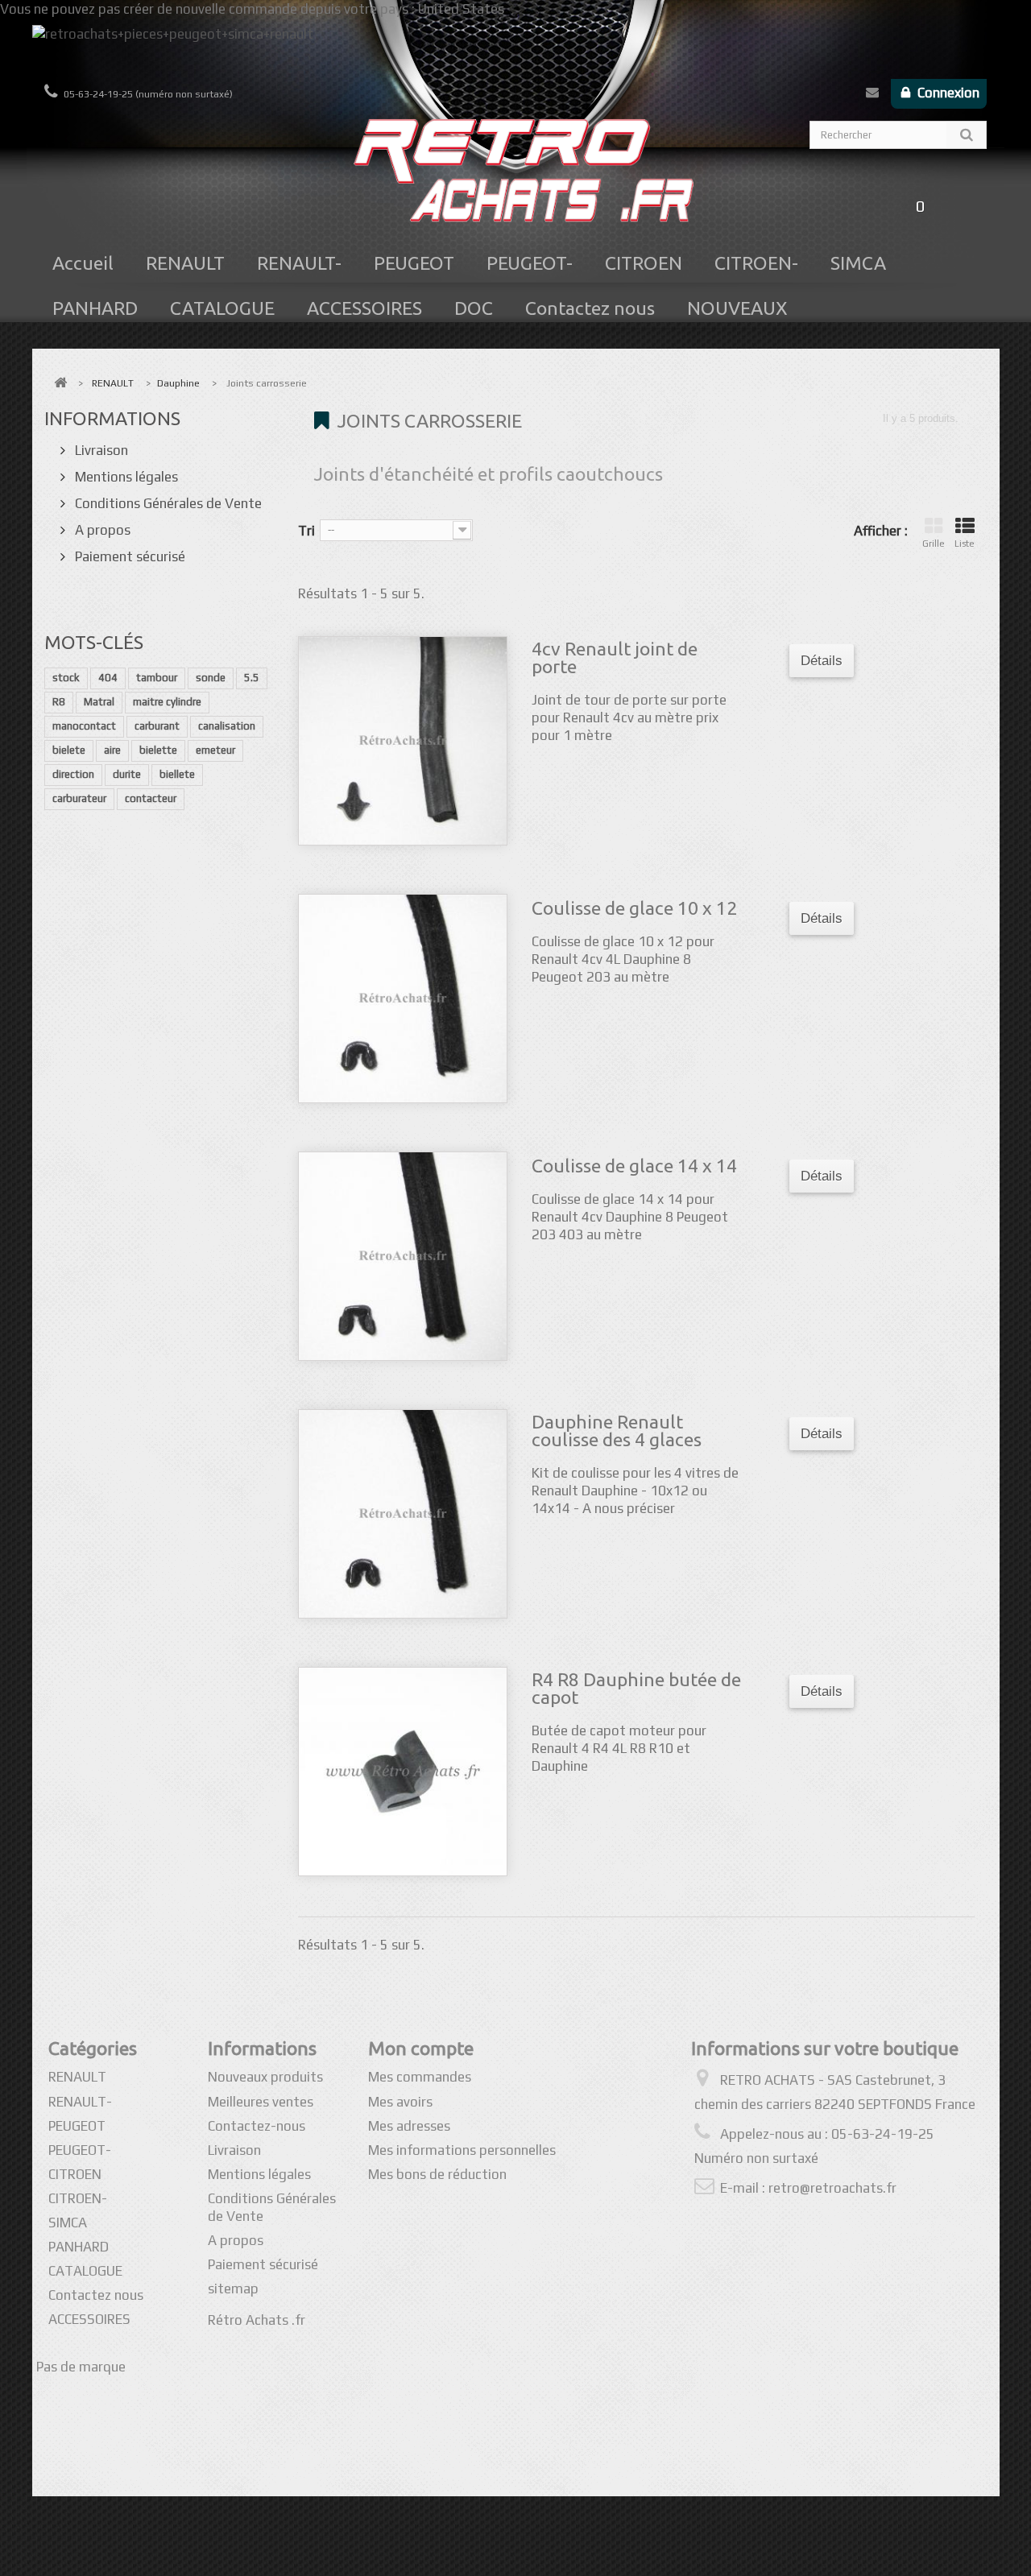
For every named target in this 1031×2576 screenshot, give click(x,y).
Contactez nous (590, 308)
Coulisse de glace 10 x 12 (634, 908)
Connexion (947, 93)
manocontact (84, 726)
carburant (157, 726)
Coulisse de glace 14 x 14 (634, 1166)
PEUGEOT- (530, 263)
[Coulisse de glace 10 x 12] (403, 999)
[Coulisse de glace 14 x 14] (403, 1256)
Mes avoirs (400, 2102)
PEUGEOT (414, 263)
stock (66, 678)
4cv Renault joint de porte (615, 658)
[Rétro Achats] (515, 179)
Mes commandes (420, 2077)
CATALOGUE (222, 308)
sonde (211, 678)
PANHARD (95, 308)
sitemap (233, 2289)
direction (73, 774)
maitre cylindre (167, 702)
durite (127, 774)
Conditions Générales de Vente (167, 503)
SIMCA (858, 263)
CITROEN (644, 263)
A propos (101, 530)
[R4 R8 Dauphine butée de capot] (403, 1772)
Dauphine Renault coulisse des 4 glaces (617, 1431)
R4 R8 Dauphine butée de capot (636, 1689)
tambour (157, 678)
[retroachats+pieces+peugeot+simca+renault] (516, 52)
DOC (474, 308)
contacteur (151, 798)
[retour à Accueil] (60, 383)
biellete (177, 774)
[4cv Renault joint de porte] (403, 741)
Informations (112, 418)
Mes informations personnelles (462, 2150)
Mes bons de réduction (437, 2174)
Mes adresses (409, 2126)
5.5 (252, 678)
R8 (59, 702)
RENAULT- (299, 263)
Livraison (100, 450)
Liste (965, 544)
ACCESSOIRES (364, 308)
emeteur (215, 750)
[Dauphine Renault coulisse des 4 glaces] (403, 1514)
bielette (158, 750)
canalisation (227, 726)
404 (108, 678)
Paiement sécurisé (128, 556)
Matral (99, 702)
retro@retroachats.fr (832, 2188)
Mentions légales (125, 477)
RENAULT (185, 263)
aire (112, 750)
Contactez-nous (872, 96)
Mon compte (421, 2048)
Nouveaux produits (265, 2077)
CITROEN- (756, 263)
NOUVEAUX (737, 308)
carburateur (79, 798)
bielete (69, 750)
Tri (306, 531)
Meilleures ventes (261, 2102)
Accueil (83, 263)
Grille (934, 544)
